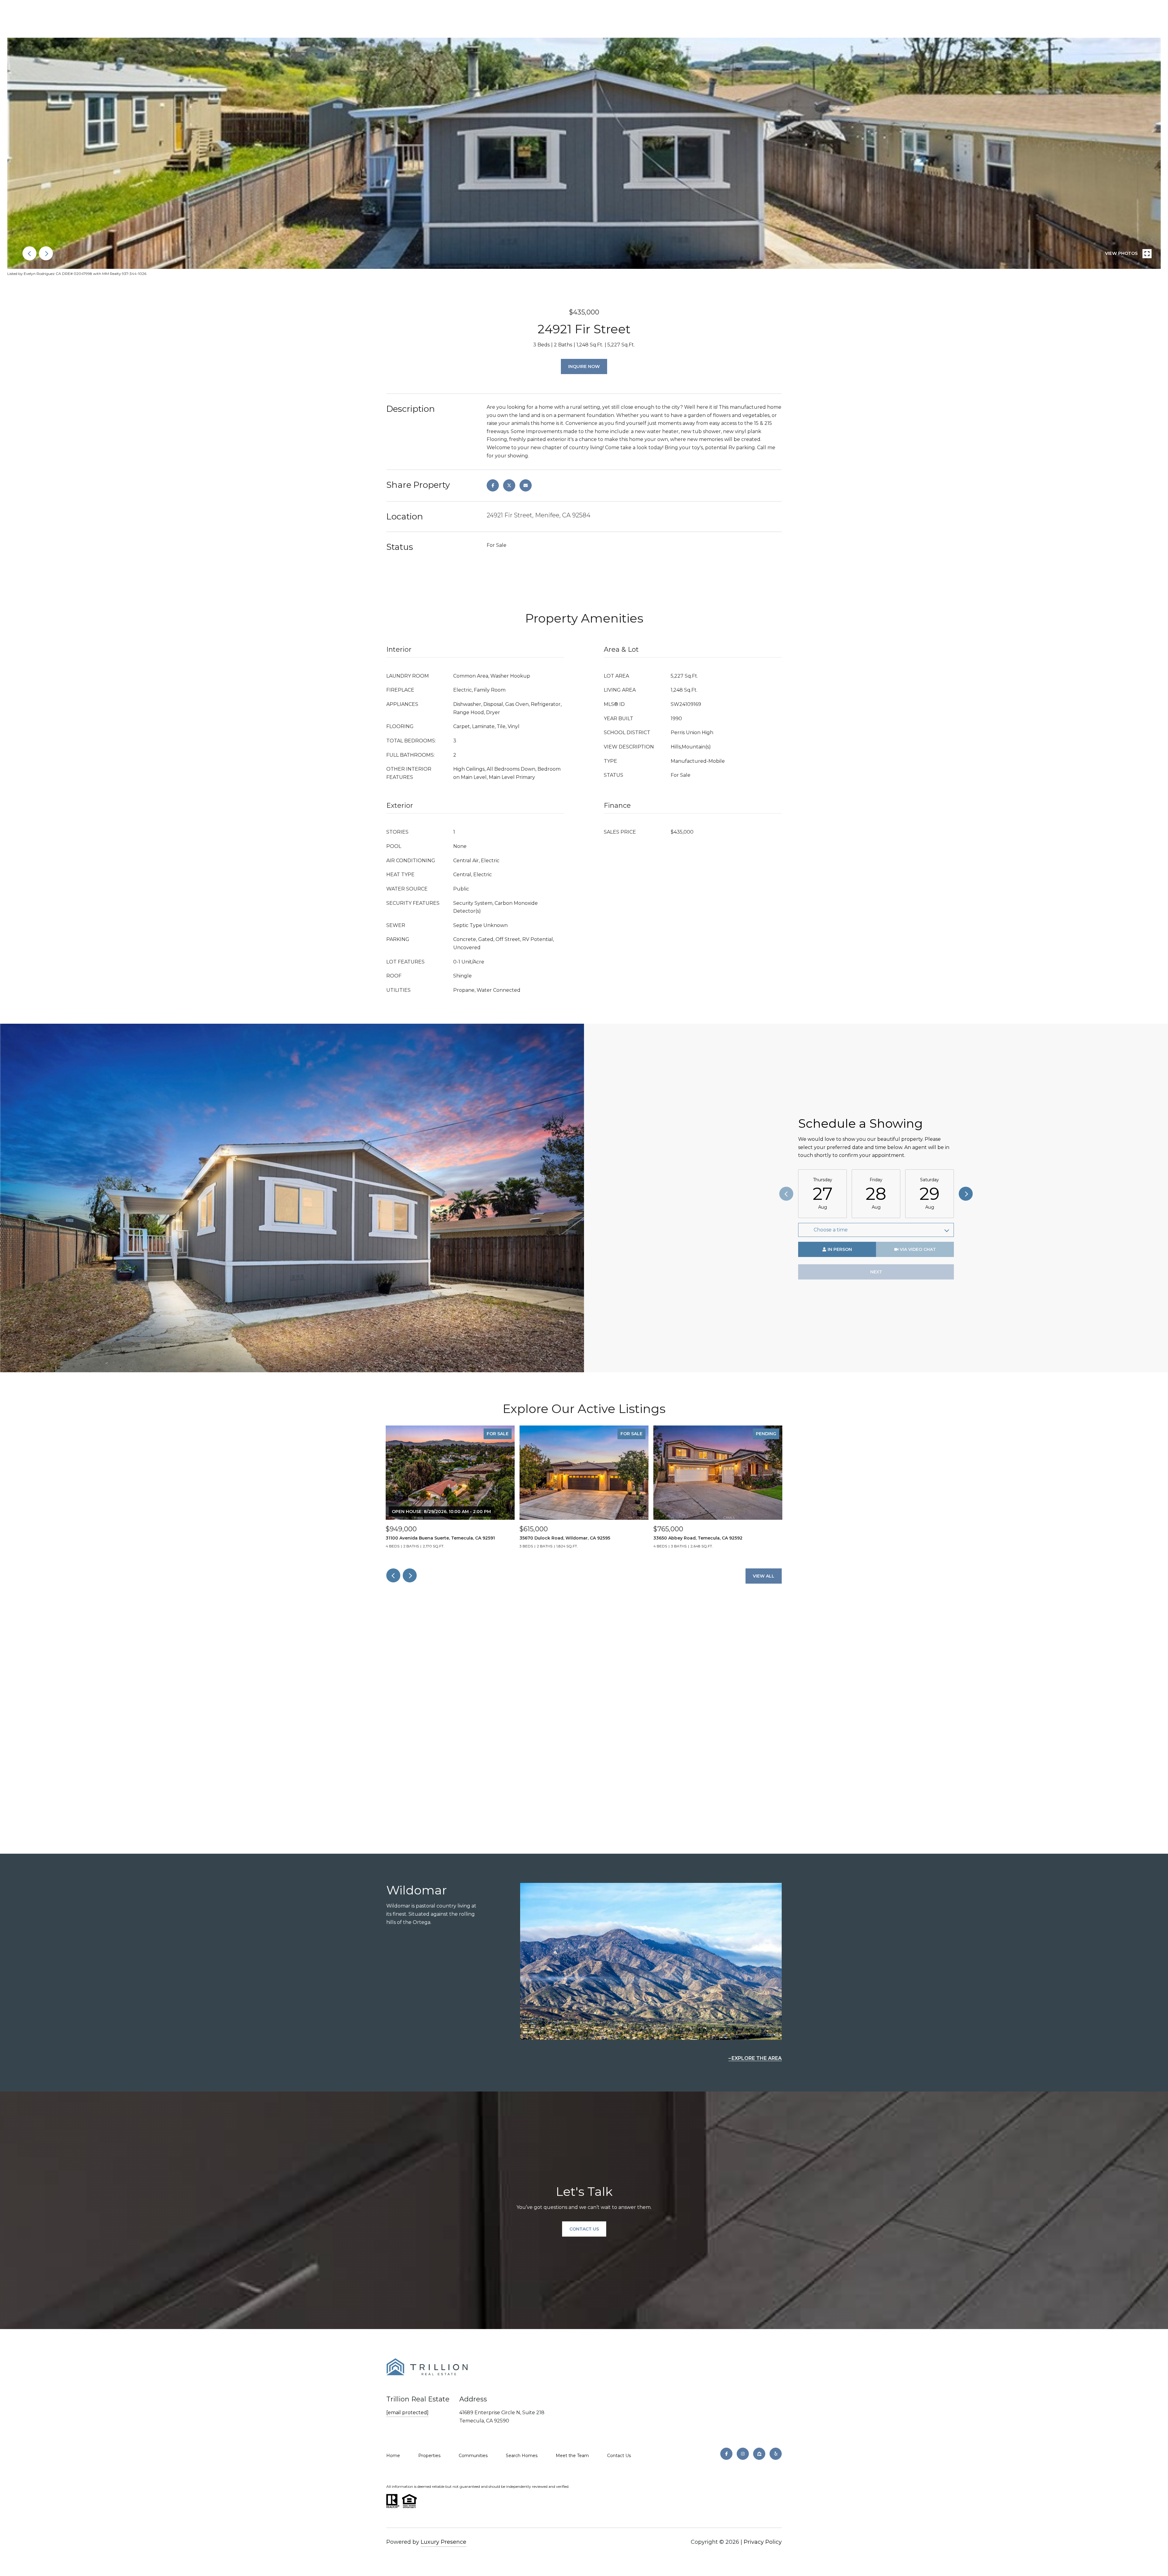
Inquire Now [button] (584, 366)
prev (30, 253)
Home (393, 2456)
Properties (429, 2456)
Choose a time (831, 1230)
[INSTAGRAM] (743, 2454)
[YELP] (776, 2454)
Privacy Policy (763, 2542)
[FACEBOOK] (726, 2454)
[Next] (966, 1194)
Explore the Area (757, 2058)
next (46, 253)
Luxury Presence (443, 2542)
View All (764, 1576)
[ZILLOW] (759, 2454)
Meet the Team (572, 2456)
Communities (473, 2456)
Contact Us (619, 2456)
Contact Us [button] (584, 2229)
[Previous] (786, 1194)
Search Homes (522, 2456)
